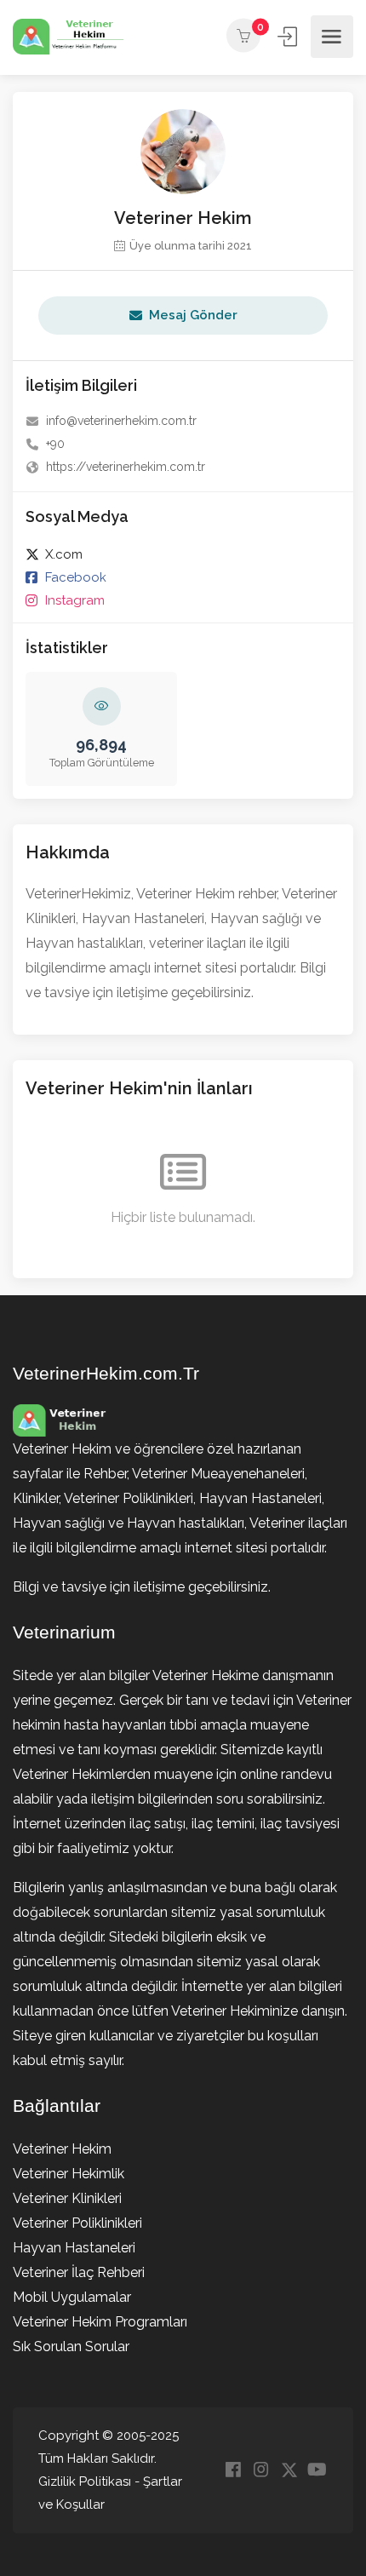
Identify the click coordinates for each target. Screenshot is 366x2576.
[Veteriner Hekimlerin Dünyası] (68, 37)
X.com (64, 554)
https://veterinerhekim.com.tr (126, 467)
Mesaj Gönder (193, 315)
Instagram (75, 600)
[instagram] (261, 2471)
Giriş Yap (289, 37)
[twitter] (289, 2471)
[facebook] (233, 2471)
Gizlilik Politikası (85, 2481)
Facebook (76, 577)
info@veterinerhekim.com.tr (121, 421)
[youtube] (317, 2471)
